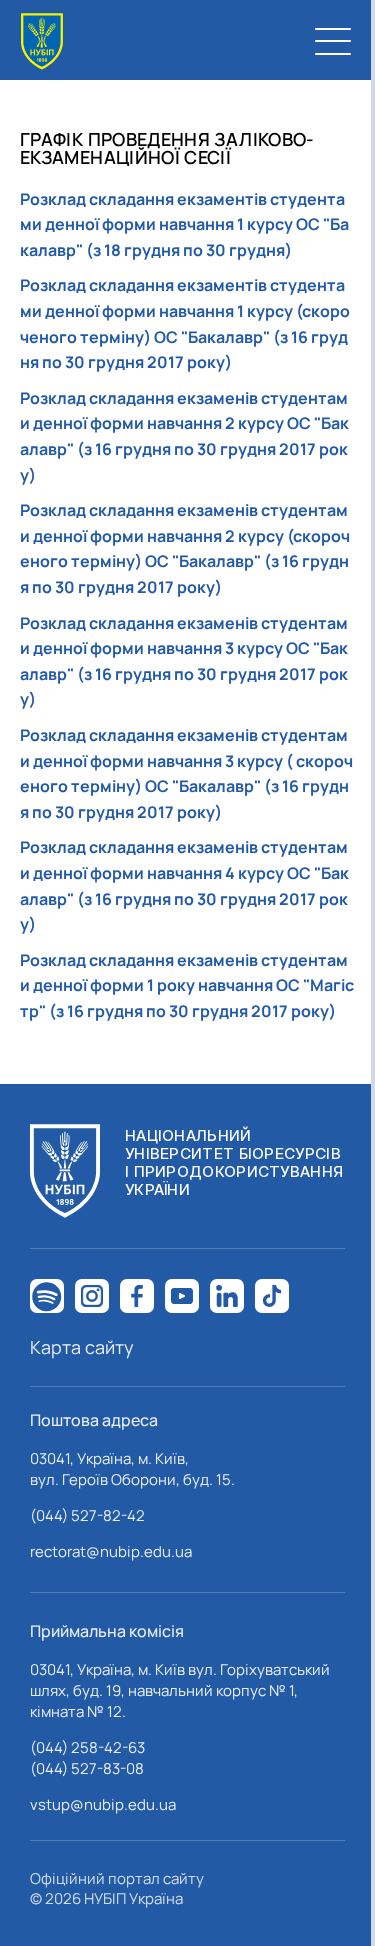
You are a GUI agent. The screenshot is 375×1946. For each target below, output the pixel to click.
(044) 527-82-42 (87, 1515)
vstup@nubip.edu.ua (103, 1804)
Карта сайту (82, 1347)
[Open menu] (333, 41)
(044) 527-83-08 (87, 1768)
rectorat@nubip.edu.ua (111, 1551)
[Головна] (42, 41)
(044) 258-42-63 (87, 1747)
